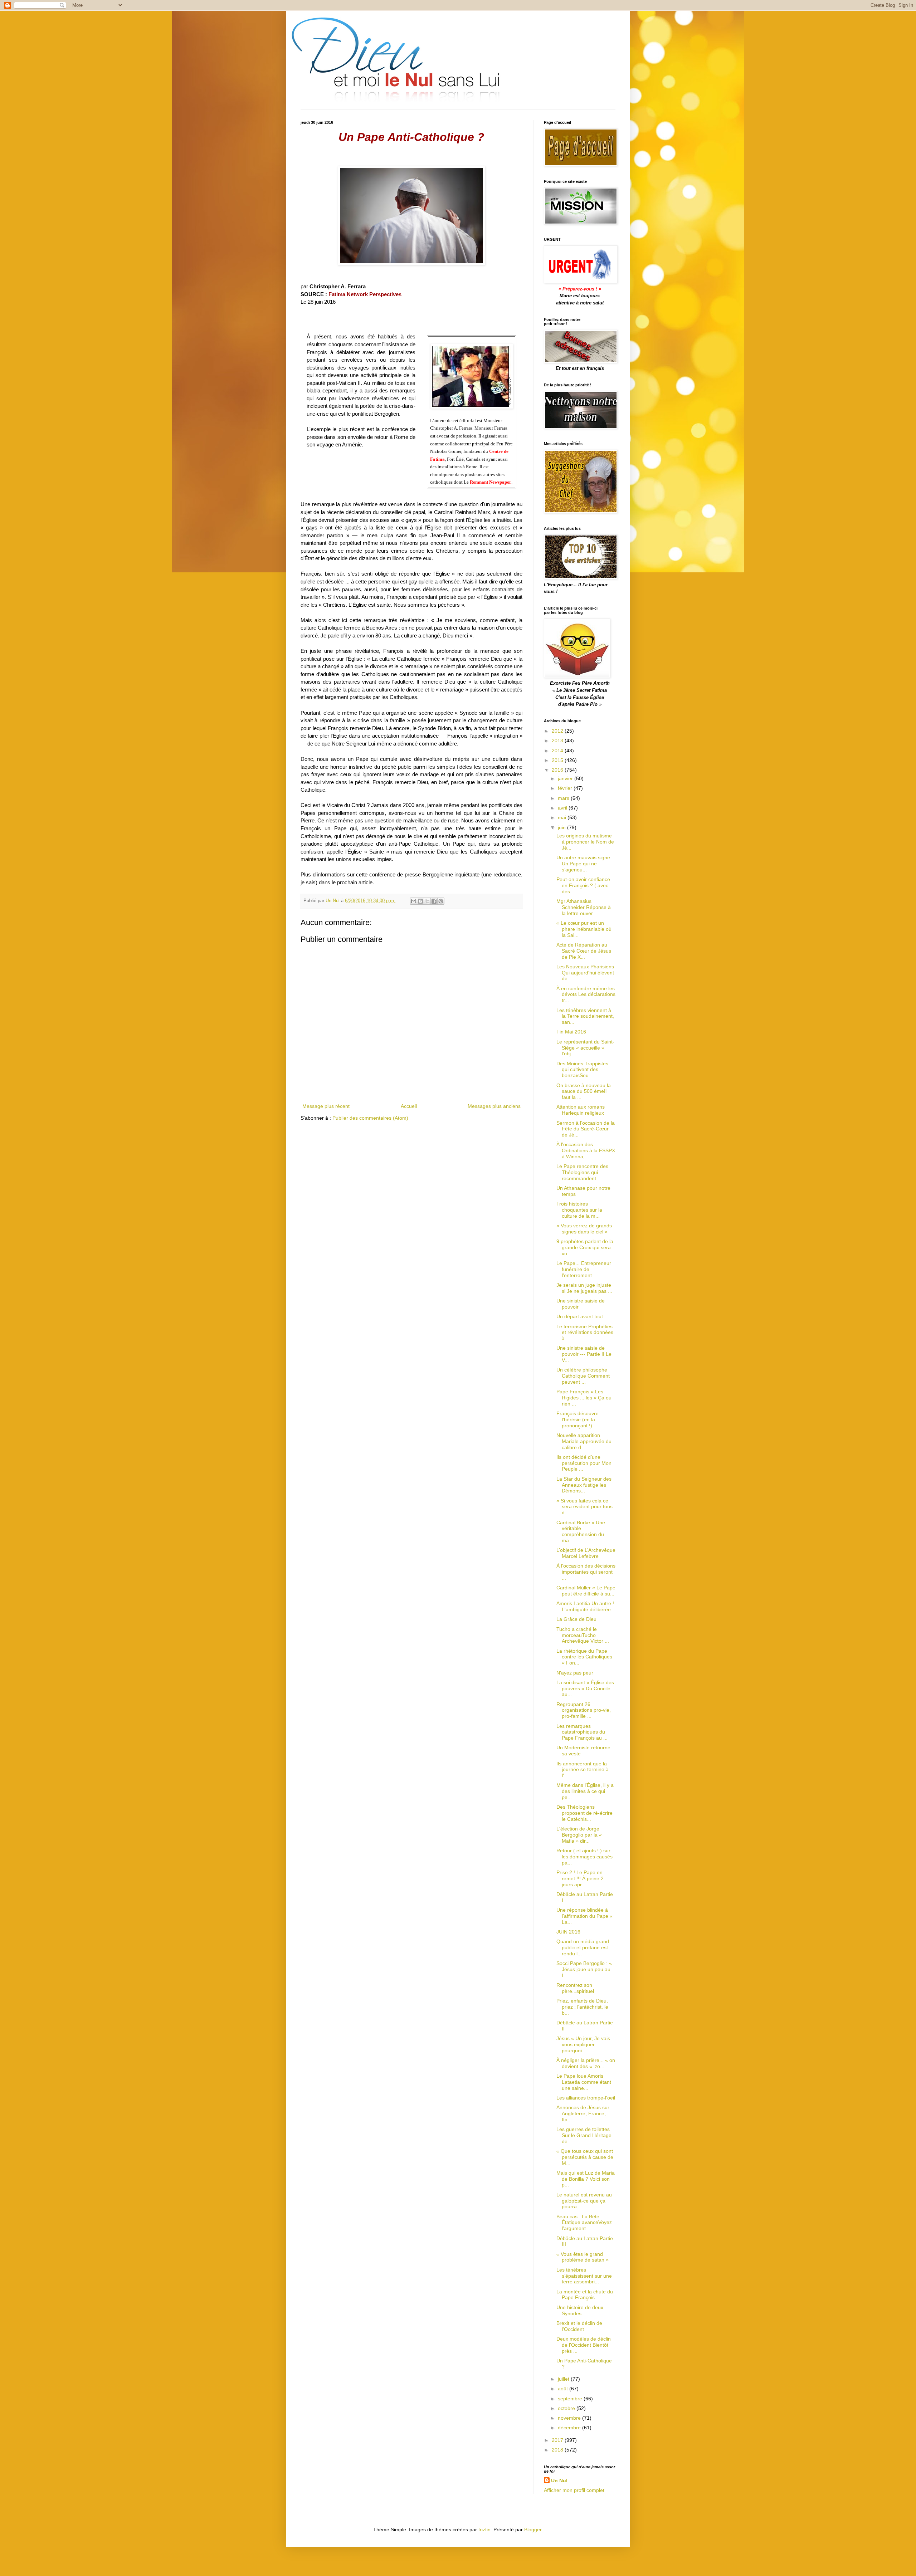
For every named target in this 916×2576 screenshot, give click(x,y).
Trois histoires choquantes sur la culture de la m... (579, 1210)
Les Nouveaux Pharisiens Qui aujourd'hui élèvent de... (585, 973)
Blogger (533, 2529)
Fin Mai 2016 (571, 1032)
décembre (570, 2428)
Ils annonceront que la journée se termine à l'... (583, 1770)
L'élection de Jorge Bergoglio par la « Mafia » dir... (579, 1835)
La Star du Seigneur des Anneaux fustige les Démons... (584, 1485)
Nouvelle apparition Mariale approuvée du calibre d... (584, 1441)
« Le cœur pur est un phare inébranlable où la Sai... (584, 929)
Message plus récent (326, 1106)
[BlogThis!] (420, 901)
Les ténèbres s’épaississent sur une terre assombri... (584, 2276)
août (564, 2389)
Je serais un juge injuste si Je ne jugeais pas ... (584, 1288)
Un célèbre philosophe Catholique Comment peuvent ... (583, 1376)
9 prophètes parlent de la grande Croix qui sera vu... (585, 1247)
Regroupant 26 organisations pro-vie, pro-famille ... (584, 1710)
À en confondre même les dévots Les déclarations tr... (586, 994)
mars (564, 798)
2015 (558, 760)
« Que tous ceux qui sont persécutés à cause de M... (585, 2157)
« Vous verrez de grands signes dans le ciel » (584, 1229)
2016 (558, 770)
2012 (558, 731)
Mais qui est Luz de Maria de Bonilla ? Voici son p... (586, 2179)
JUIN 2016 (568, 1932)
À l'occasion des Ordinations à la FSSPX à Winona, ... (586, 1150)
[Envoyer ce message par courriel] (414, 901)
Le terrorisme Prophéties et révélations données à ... (585, 1333)
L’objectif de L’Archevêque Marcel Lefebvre (586, 1553)
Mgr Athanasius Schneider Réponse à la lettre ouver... (584, 907)
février (566, 788)
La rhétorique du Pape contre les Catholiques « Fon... (584, 1657)
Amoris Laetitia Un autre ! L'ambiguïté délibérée (585, 1606)
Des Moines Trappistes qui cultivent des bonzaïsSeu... (582, 1070)
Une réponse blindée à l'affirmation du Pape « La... (584, 1916)
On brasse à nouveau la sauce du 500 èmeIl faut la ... (584, 1091)
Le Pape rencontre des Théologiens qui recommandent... (582, 1172)
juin (562, 827)
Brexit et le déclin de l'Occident (579, 2326)
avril (563, 808)
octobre (567, 2408)
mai (563, 817)
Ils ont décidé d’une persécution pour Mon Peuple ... (584, 1463)
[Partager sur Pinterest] (441, 901)
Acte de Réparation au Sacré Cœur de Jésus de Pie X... (584, 951)
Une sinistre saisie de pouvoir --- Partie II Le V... (584, 1354)
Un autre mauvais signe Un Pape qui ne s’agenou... (583, 864)
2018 (558, 2450)
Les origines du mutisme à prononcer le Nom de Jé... (585, 842)
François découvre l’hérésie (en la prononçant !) (578, 1419)
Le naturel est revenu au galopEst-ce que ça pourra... (584, 2201)
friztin (484, 2529)
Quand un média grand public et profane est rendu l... (583, 1947)
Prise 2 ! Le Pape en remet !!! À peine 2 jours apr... (580, 1878)
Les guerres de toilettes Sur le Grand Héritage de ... (584, 2135)
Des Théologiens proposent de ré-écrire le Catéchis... (584, 1813)
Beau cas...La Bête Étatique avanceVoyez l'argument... (584, 2223)
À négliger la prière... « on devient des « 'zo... (586, 2063)
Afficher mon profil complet (574, 2490)
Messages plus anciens (494, 1106)
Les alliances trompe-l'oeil (586, 2098)
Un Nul (559, 2480)
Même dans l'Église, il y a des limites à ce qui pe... (585, 1791)
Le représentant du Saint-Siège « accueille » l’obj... (585, 1048)
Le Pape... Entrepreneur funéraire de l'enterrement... (584, 1269)
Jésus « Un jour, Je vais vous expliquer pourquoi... (583, 2044)
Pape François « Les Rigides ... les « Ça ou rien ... (584, 1398)
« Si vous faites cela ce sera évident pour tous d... (584, 1507)
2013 (558, 740)
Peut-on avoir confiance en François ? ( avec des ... (583, 885)
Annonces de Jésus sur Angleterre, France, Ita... (583, 2113)
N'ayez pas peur (575, 1673)
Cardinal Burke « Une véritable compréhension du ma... (581, 1531)
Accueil (409, 1106)
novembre (570, 2418)
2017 (558, 2440)
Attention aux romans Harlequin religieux (581, 1110)
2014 (558, 751)
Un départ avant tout (580, 1316)
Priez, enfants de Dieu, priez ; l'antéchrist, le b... (582, 2007)
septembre (571, 2399)
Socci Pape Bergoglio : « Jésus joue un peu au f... (584, 1969)
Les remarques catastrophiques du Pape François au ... (582, 1732)
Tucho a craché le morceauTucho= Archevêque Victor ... (583, 1635)
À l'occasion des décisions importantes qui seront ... (586, 1572)
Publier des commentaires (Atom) (370, 1118)
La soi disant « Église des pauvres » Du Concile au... (585, 1688)
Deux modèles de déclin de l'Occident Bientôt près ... (584, 2345)
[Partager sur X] (427, 901)
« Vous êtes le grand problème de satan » (583, 2257)
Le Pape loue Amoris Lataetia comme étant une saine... (584, 2082)
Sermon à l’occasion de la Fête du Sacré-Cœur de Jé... (586, 1129)
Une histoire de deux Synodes (580, 2310)
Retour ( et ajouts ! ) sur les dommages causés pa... (584, 1857)
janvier (566, 778)
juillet (564, 2379)
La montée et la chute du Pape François (585, 2295)
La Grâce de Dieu (576, 1619)
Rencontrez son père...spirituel (575, 1988)
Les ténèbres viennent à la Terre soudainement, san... (585, 1016)
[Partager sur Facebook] (434, 901)
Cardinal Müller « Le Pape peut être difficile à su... (586, 1591)
